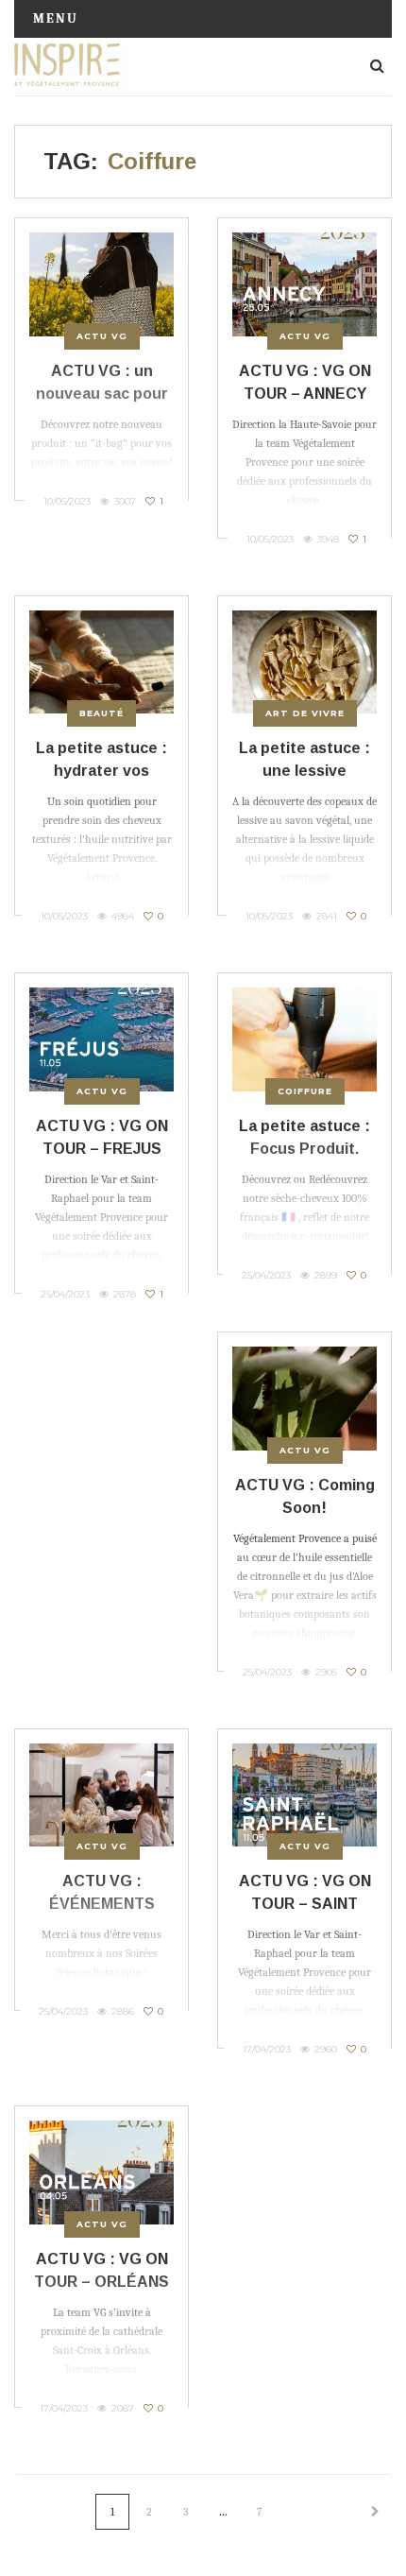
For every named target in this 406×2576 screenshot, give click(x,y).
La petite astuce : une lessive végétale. (304, 771)
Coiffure (305, 1091)
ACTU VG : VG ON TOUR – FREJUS (102, 1137)
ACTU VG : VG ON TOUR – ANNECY (305, 382)
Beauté (101, 713)
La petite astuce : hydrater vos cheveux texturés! (102, 771)
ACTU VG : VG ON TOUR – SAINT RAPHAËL (305, 1904)
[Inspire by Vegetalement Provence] (71, 66)
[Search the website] (377, 66)
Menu (56, 18)
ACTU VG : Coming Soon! (305, 1496)
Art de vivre (305, 713)
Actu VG (102, 336)
